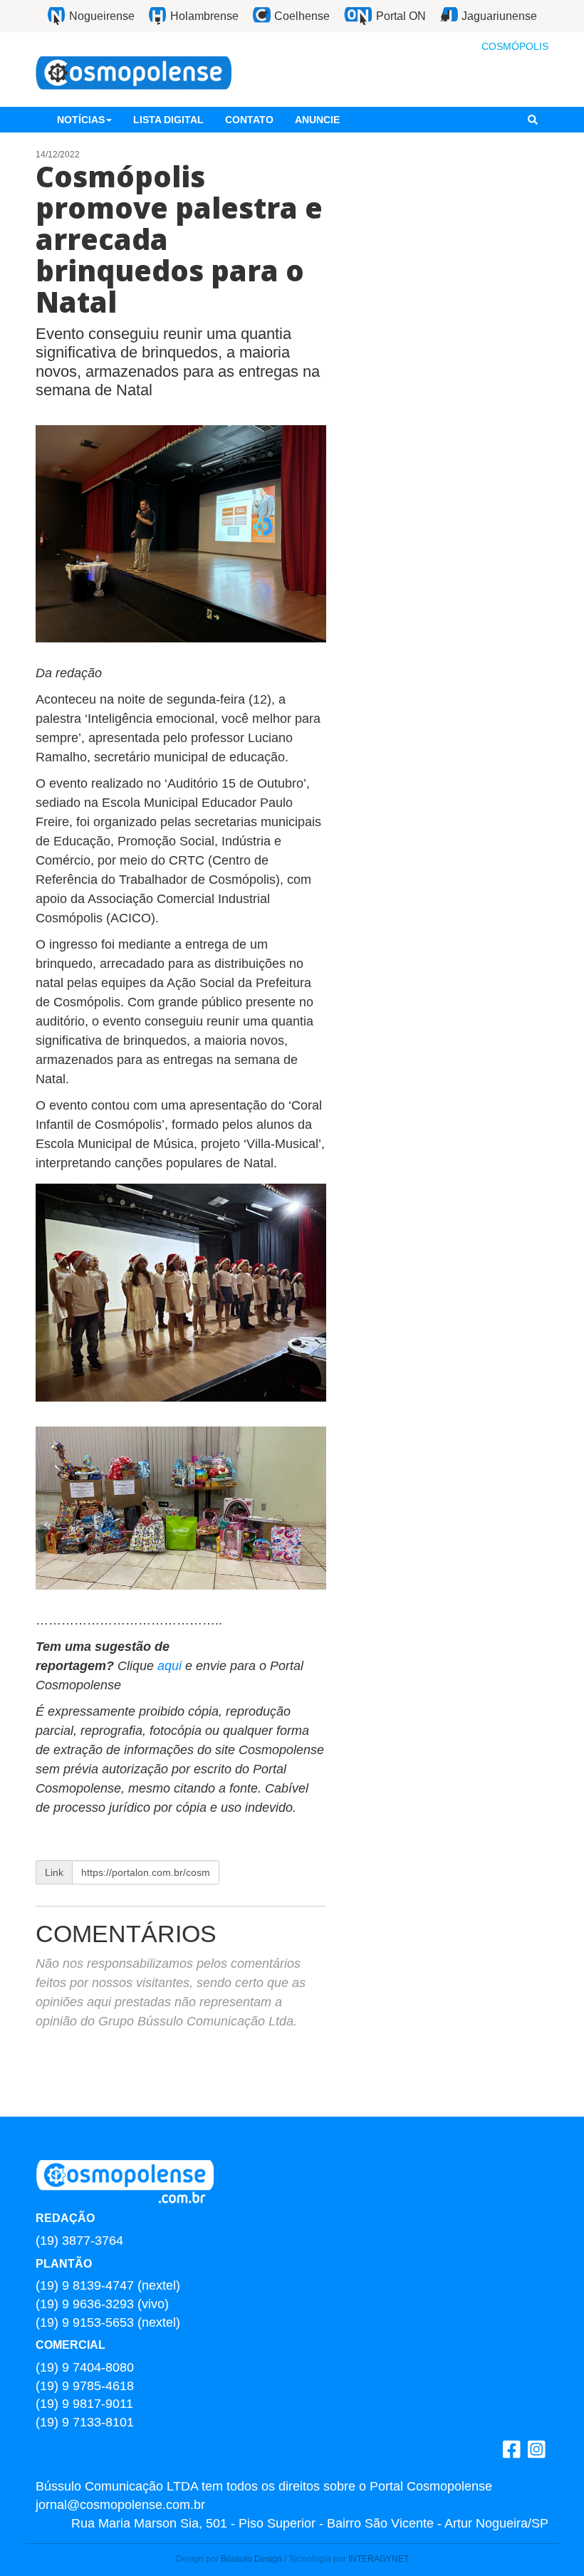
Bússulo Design (251, 2559)
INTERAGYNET (379, 2559)
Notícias (81, 120)
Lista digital (168, 120)
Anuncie (317, 120)
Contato (249, 120)
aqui (171, 1666)
